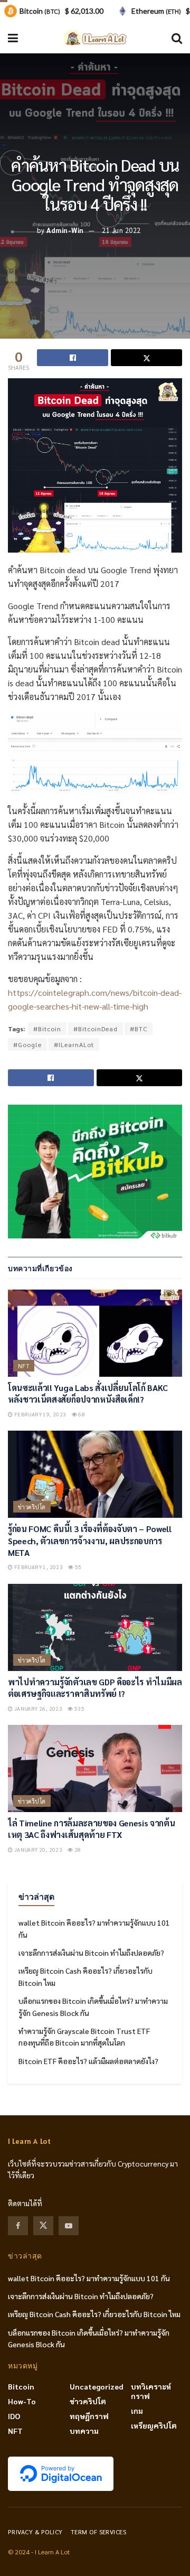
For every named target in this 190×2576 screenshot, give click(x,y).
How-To (22, 2401)
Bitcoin (21, 2386)
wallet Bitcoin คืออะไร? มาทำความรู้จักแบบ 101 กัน (89, 2278)
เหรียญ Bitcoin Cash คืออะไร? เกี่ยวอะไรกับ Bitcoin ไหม (94, 2314)
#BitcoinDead (96, 1029)
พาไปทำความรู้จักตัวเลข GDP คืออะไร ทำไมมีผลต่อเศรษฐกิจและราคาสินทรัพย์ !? (95, 1688)
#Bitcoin (47, 1029)
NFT (24, 1366)
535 (79, 1708)
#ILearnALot (74, 1044)
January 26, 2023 (37, 1708)
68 (81, 1414)
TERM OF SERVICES (99, 2532)
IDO (14, 2416)
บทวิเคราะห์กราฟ (151, 2391)
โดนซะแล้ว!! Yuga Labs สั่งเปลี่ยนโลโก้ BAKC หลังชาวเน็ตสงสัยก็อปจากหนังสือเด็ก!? (88, 1393)
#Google (27, 1044)
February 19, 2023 (39, 1414)
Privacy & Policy (35, 2532)
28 (77, 1849)
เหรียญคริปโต (154, 2425)
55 (78, 1567)
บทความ (84, 2431)
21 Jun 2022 (121, 230)
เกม (137, 2411)
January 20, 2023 (37, 1849)
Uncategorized (97, 2386)
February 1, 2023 (38, 1567)
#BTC (139, 1029)
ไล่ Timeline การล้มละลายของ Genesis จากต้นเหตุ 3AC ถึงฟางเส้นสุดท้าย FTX (92, 1829)
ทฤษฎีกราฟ (89, 2416)
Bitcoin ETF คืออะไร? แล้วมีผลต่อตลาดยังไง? (88, 2061)
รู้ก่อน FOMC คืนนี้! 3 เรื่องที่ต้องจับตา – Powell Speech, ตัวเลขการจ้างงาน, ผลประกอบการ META (90, 1541)
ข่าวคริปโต (32, 1507)
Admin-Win (65, 230)
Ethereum (156, 11)
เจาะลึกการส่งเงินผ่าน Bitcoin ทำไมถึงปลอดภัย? (91, 1953)
